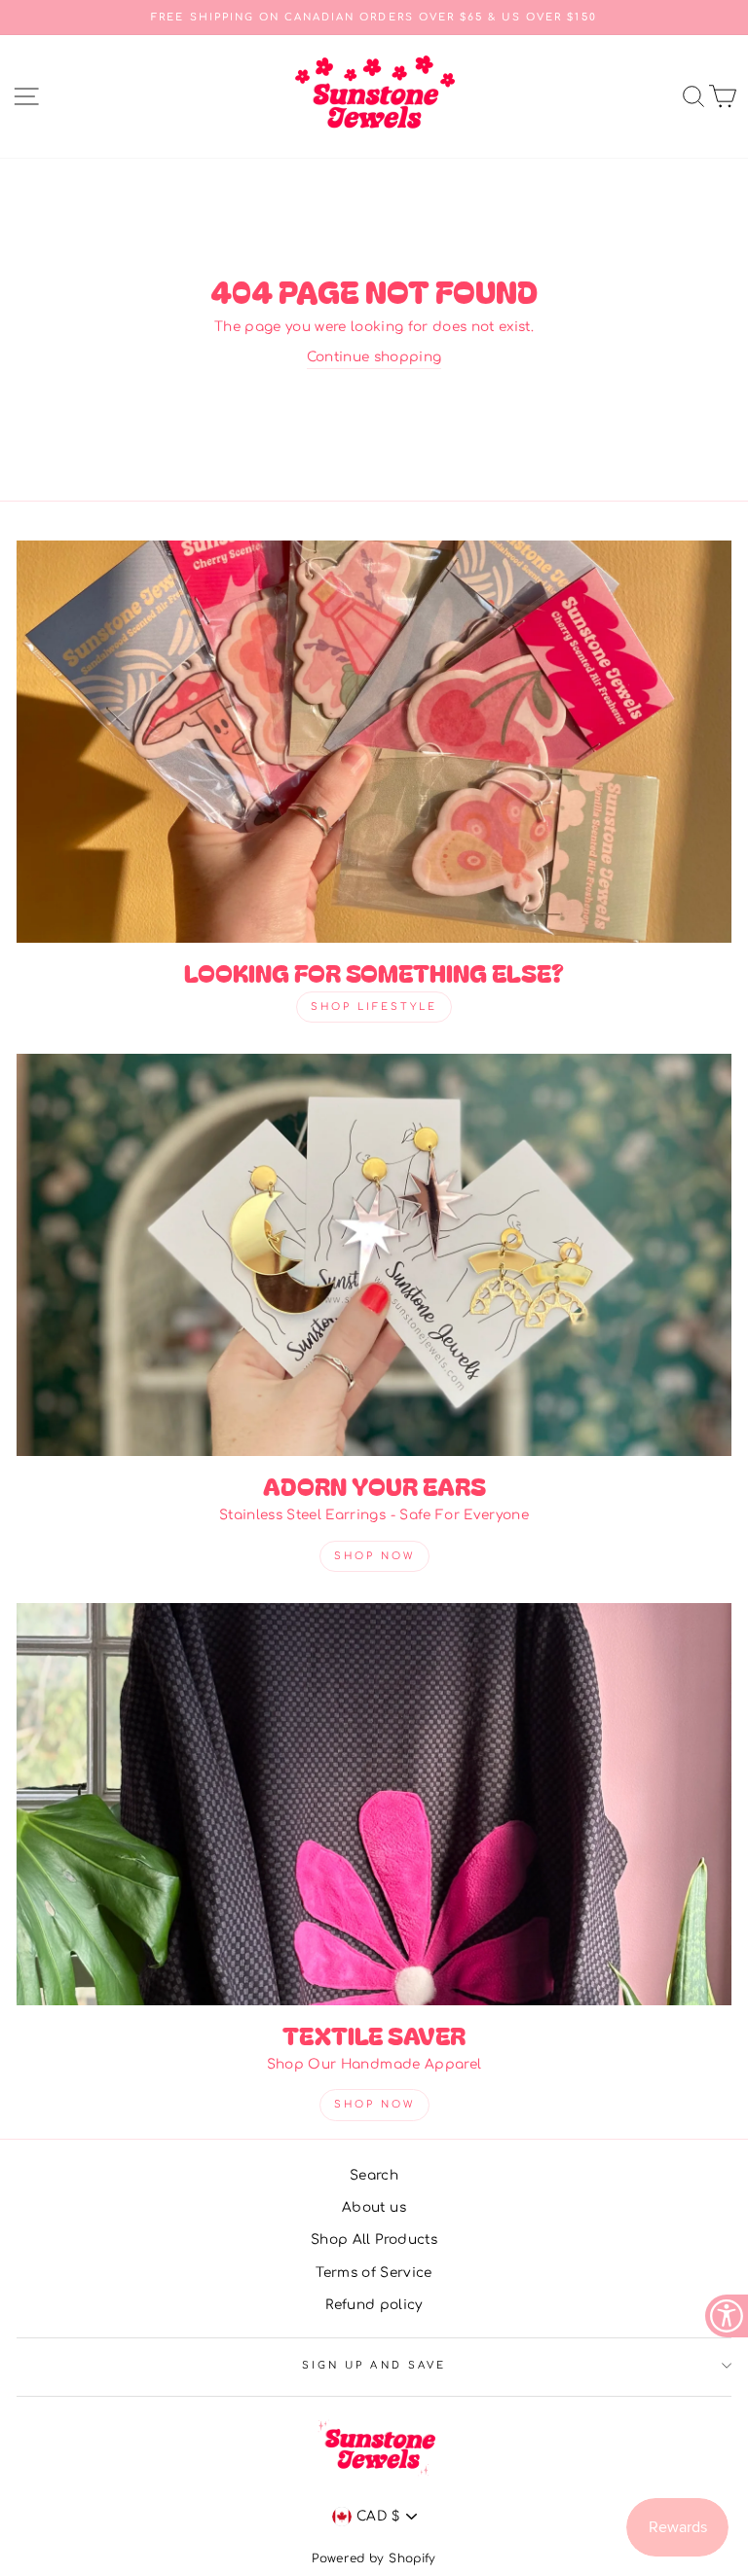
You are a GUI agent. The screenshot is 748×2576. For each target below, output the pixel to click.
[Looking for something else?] (374, 742)
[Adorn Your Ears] (374, 1255)
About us (374, 2207)
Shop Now (374, 1556)
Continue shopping (374, 357)
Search (374, 2175)
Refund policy (374, 2305)
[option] (374, 18)
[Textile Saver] (374, 1804)
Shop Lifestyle (374, 1007)
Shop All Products (374, 2240)
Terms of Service (374, 2273)
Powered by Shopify (374, 2558)
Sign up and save (374, 2365)
